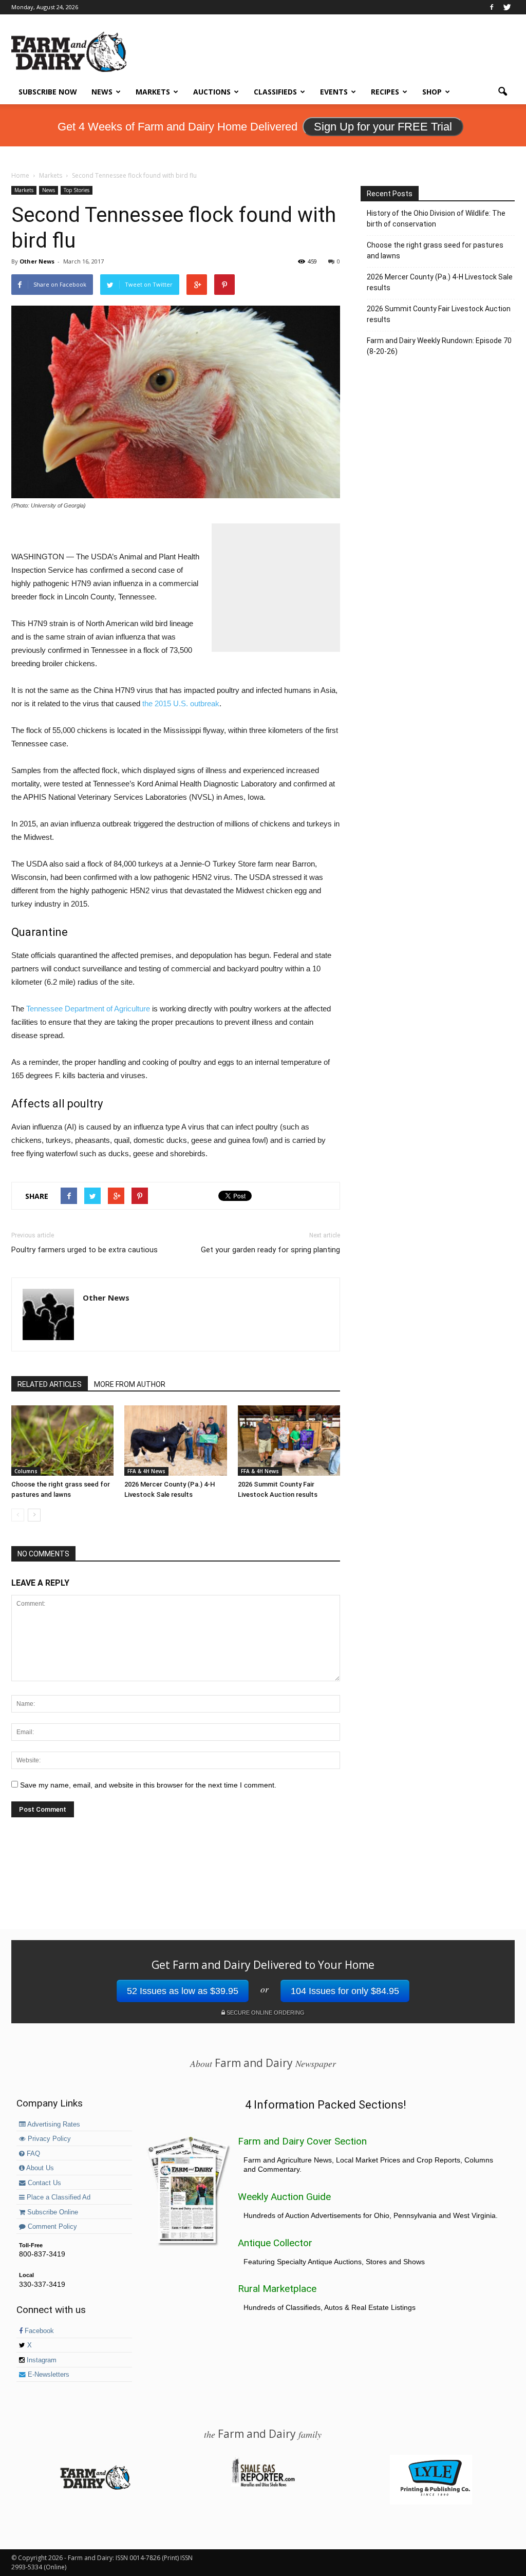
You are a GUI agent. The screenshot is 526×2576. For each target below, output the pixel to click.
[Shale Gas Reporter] (263, 2485)
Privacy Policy (48, 2139)
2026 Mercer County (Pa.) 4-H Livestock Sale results (440, 282)
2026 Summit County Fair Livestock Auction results (439, 314)
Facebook (38, 2331)
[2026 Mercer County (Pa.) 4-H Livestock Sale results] (175, 1441)
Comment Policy (51, 2227)
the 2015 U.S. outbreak (181, 703)
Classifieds (275, 92)
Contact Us (43, 2183)
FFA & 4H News (146, 1471)
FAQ (32, 2154)
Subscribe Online (52, 2212)
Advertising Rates (53, 2124)
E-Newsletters (48, 2375)
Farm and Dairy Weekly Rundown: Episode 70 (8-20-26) (439, 346)
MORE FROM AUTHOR (130, 1384)
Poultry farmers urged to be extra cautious (84, 1250)
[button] (502, 92)
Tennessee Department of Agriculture (88, 1009)
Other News (37, 261)
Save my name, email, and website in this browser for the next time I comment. (148, 1785)
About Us (39, 2168)
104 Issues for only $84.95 (345, 1991)
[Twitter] (507, 7)
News (102, 92)
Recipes (385, 92)
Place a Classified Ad (58, 2197)
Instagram (41, 2360)
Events (334, 92)
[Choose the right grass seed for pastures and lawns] (62, 1441)
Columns (26, 1471)
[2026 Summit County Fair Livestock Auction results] (289, 1441)
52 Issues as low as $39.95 (183, 1991)
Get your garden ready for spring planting (270, 1250)
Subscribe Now (48, 92)
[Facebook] (492, 7)
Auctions (212, 92)
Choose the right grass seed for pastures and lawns (435, 250)
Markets (153, 92)
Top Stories (77, 190)
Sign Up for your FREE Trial (383, 127)
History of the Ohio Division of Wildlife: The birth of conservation (436, 219)
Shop (432, 92)
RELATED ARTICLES (50, 1384)
